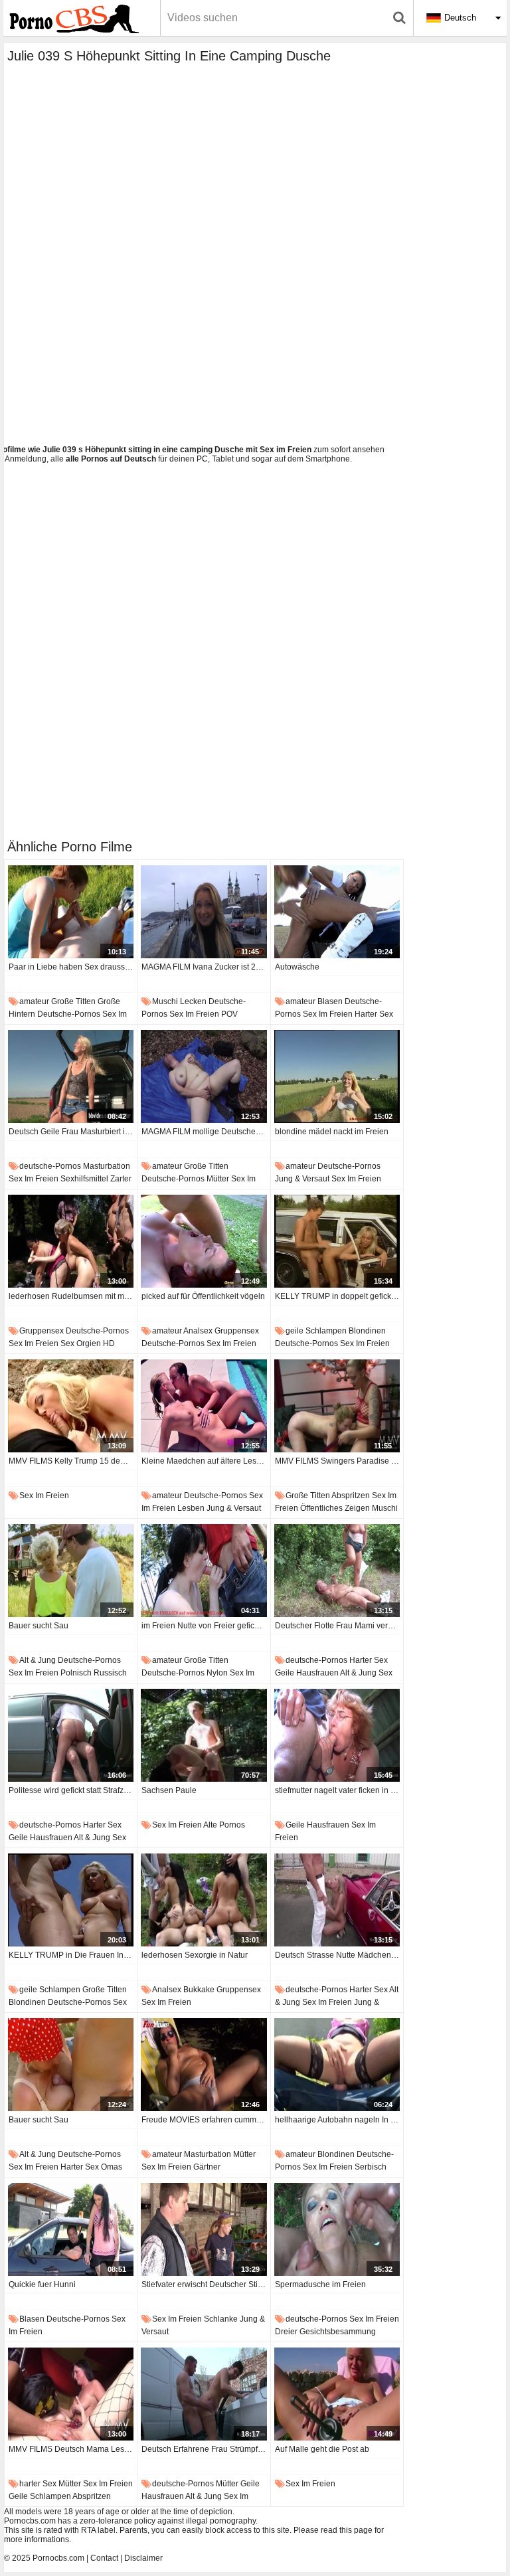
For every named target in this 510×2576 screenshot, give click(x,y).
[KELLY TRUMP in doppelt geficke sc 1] (337, 1241)
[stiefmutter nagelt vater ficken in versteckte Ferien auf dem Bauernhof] (337, 1735)
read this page (347, 2530)
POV (229, 1014)
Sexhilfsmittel (84, 1179)
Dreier (286, 2332)
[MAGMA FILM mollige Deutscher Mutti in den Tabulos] (204, 1076)
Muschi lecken (179, 1001)
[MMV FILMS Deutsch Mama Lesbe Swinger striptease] (71, 2394)
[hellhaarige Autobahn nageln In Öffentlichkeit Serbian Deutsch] (337, 2065)
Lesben (191, 1508)
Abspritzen (351, 1496)
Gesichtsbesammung (338, 2332)
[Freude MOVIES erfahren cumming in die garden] (204, 2065)
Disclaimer (143, 2558)
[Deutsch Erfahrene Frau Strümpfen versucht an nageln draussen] (204, 2394)
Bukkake (199, 1990)
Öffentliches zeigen (335, 1508)
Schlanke (221, 2319)
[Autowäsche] (337, 912)
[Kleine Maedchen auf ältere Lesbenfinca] (204, 1406)
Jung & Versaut (302, 1179)
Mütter (218, 1179)
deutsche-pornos (69, 1014)
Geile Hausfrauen (307, 1673)
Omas (112, 2167)
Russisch (110, 1673)
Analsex (198, 1331)
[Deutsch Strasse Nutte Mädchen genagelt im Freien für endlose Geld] (337, 1900)
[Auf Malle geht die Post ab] (337, 2394)
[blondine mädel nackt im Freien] (337, 1076)
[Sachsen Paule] (204, 1735)
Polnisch (76, 1673)
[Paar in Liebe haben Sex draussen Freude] (71, 912)
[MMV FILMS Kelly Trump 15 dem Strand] (71, 1406)
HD (109, 1343)
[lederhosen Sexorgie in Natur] (204, 1900)
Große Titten (73, 1001)
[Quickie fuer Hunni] (71, 2229)
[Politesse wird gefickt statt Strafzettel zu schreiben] (71, 1735)
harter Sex (374, 1014)
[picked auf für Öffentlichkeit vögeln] (204, 1241)
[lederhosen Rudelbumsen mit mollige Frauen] (71, 1241)
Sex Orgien (81, 1343)
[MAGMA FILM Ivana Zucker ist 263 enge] (204, 912)
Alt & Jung (38, 1660)
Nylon (217, 1673)
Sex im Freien (194, 1014)
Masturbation (107, 1166)
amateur (34, 1001)
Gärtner (207, 2167)
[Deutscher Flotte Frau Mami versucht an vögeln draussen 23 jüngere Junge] (337, 1571)
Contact (104, 2558)
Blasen (330, 1001)
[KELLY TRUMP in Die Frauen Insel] (71, 1900)
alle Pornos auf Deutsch (111, 459)
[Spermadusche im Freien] (337, 2229)
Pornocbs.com (58, 2558)
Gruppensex (42, 1331)
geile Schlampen (316, 1331)
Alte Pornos (224, 1825)
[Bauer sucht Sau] (71, 1571)
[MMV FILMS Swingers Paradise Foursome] (337, 1406)
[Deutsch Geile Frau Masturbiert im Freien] (71, 1076)
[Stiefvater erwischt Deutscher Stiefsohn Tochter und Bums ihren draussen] (204, 2229)
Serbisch (371, 2167)
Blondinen (367, 1331)
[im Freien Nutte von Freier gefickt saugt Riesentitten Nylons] (204, 1571)
